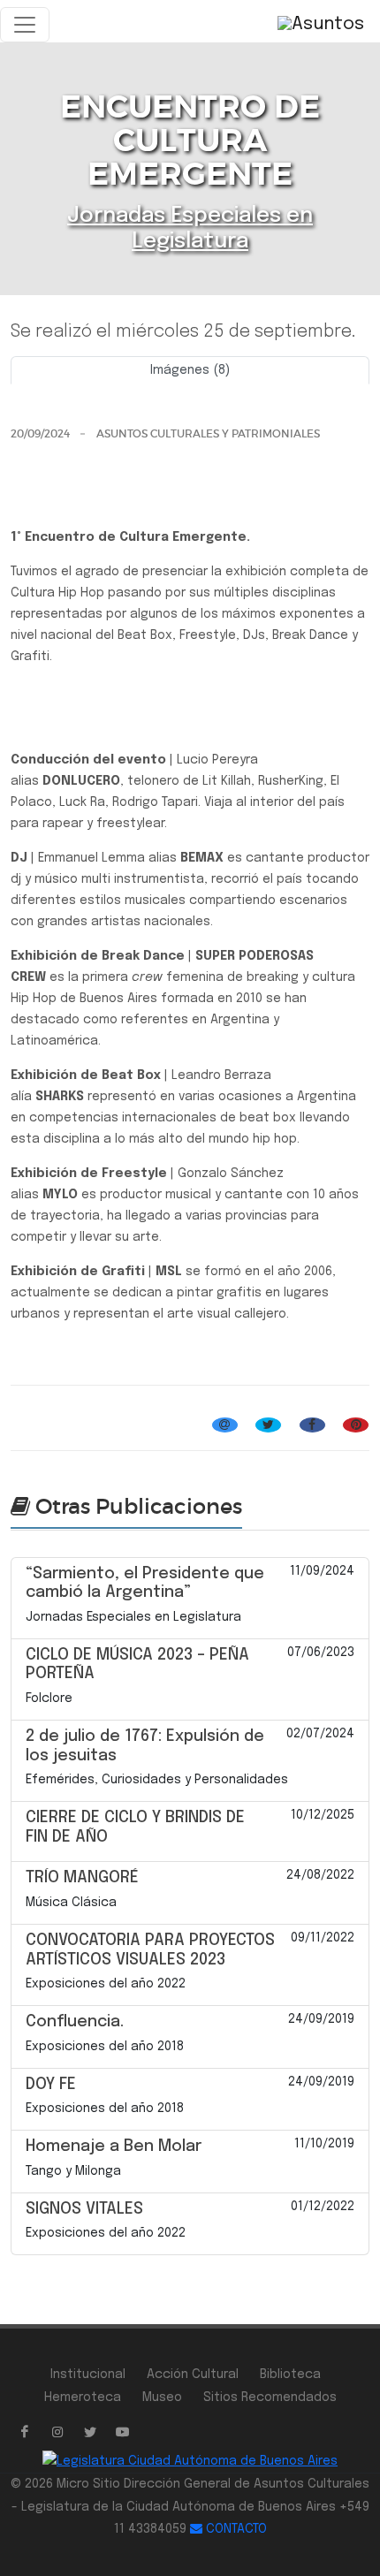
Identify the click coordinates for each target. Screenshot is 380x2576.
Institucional (88, 2375)
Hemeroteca (83, 2397)
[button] (38, 391)
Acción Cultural (193, 2375)
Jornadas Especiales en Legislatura (118, 1404)
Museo (162, 2397)
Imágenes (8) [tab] (190, 370)
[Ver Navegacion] (25, 25)
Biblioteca (290, 2375)
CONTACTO (235, 2529)
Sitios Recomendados (270, 2397)
